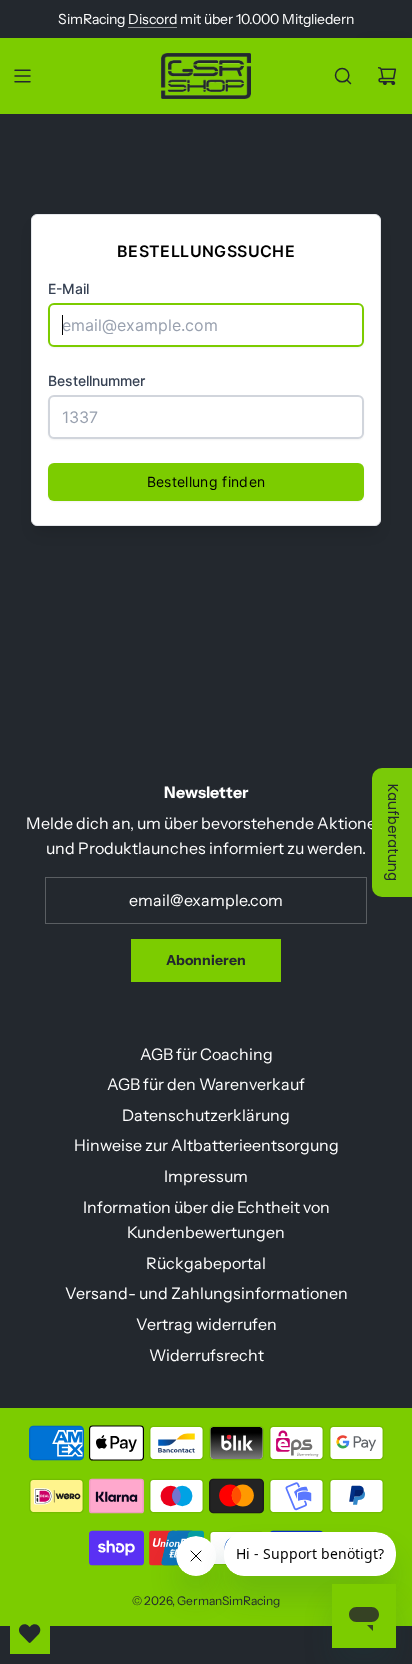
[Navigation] (22, 76)
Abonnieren (206, 960)
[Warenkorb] (387, 76)
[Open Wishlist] (30, 1634)
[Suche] (343, 76)
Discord (152, 19)
